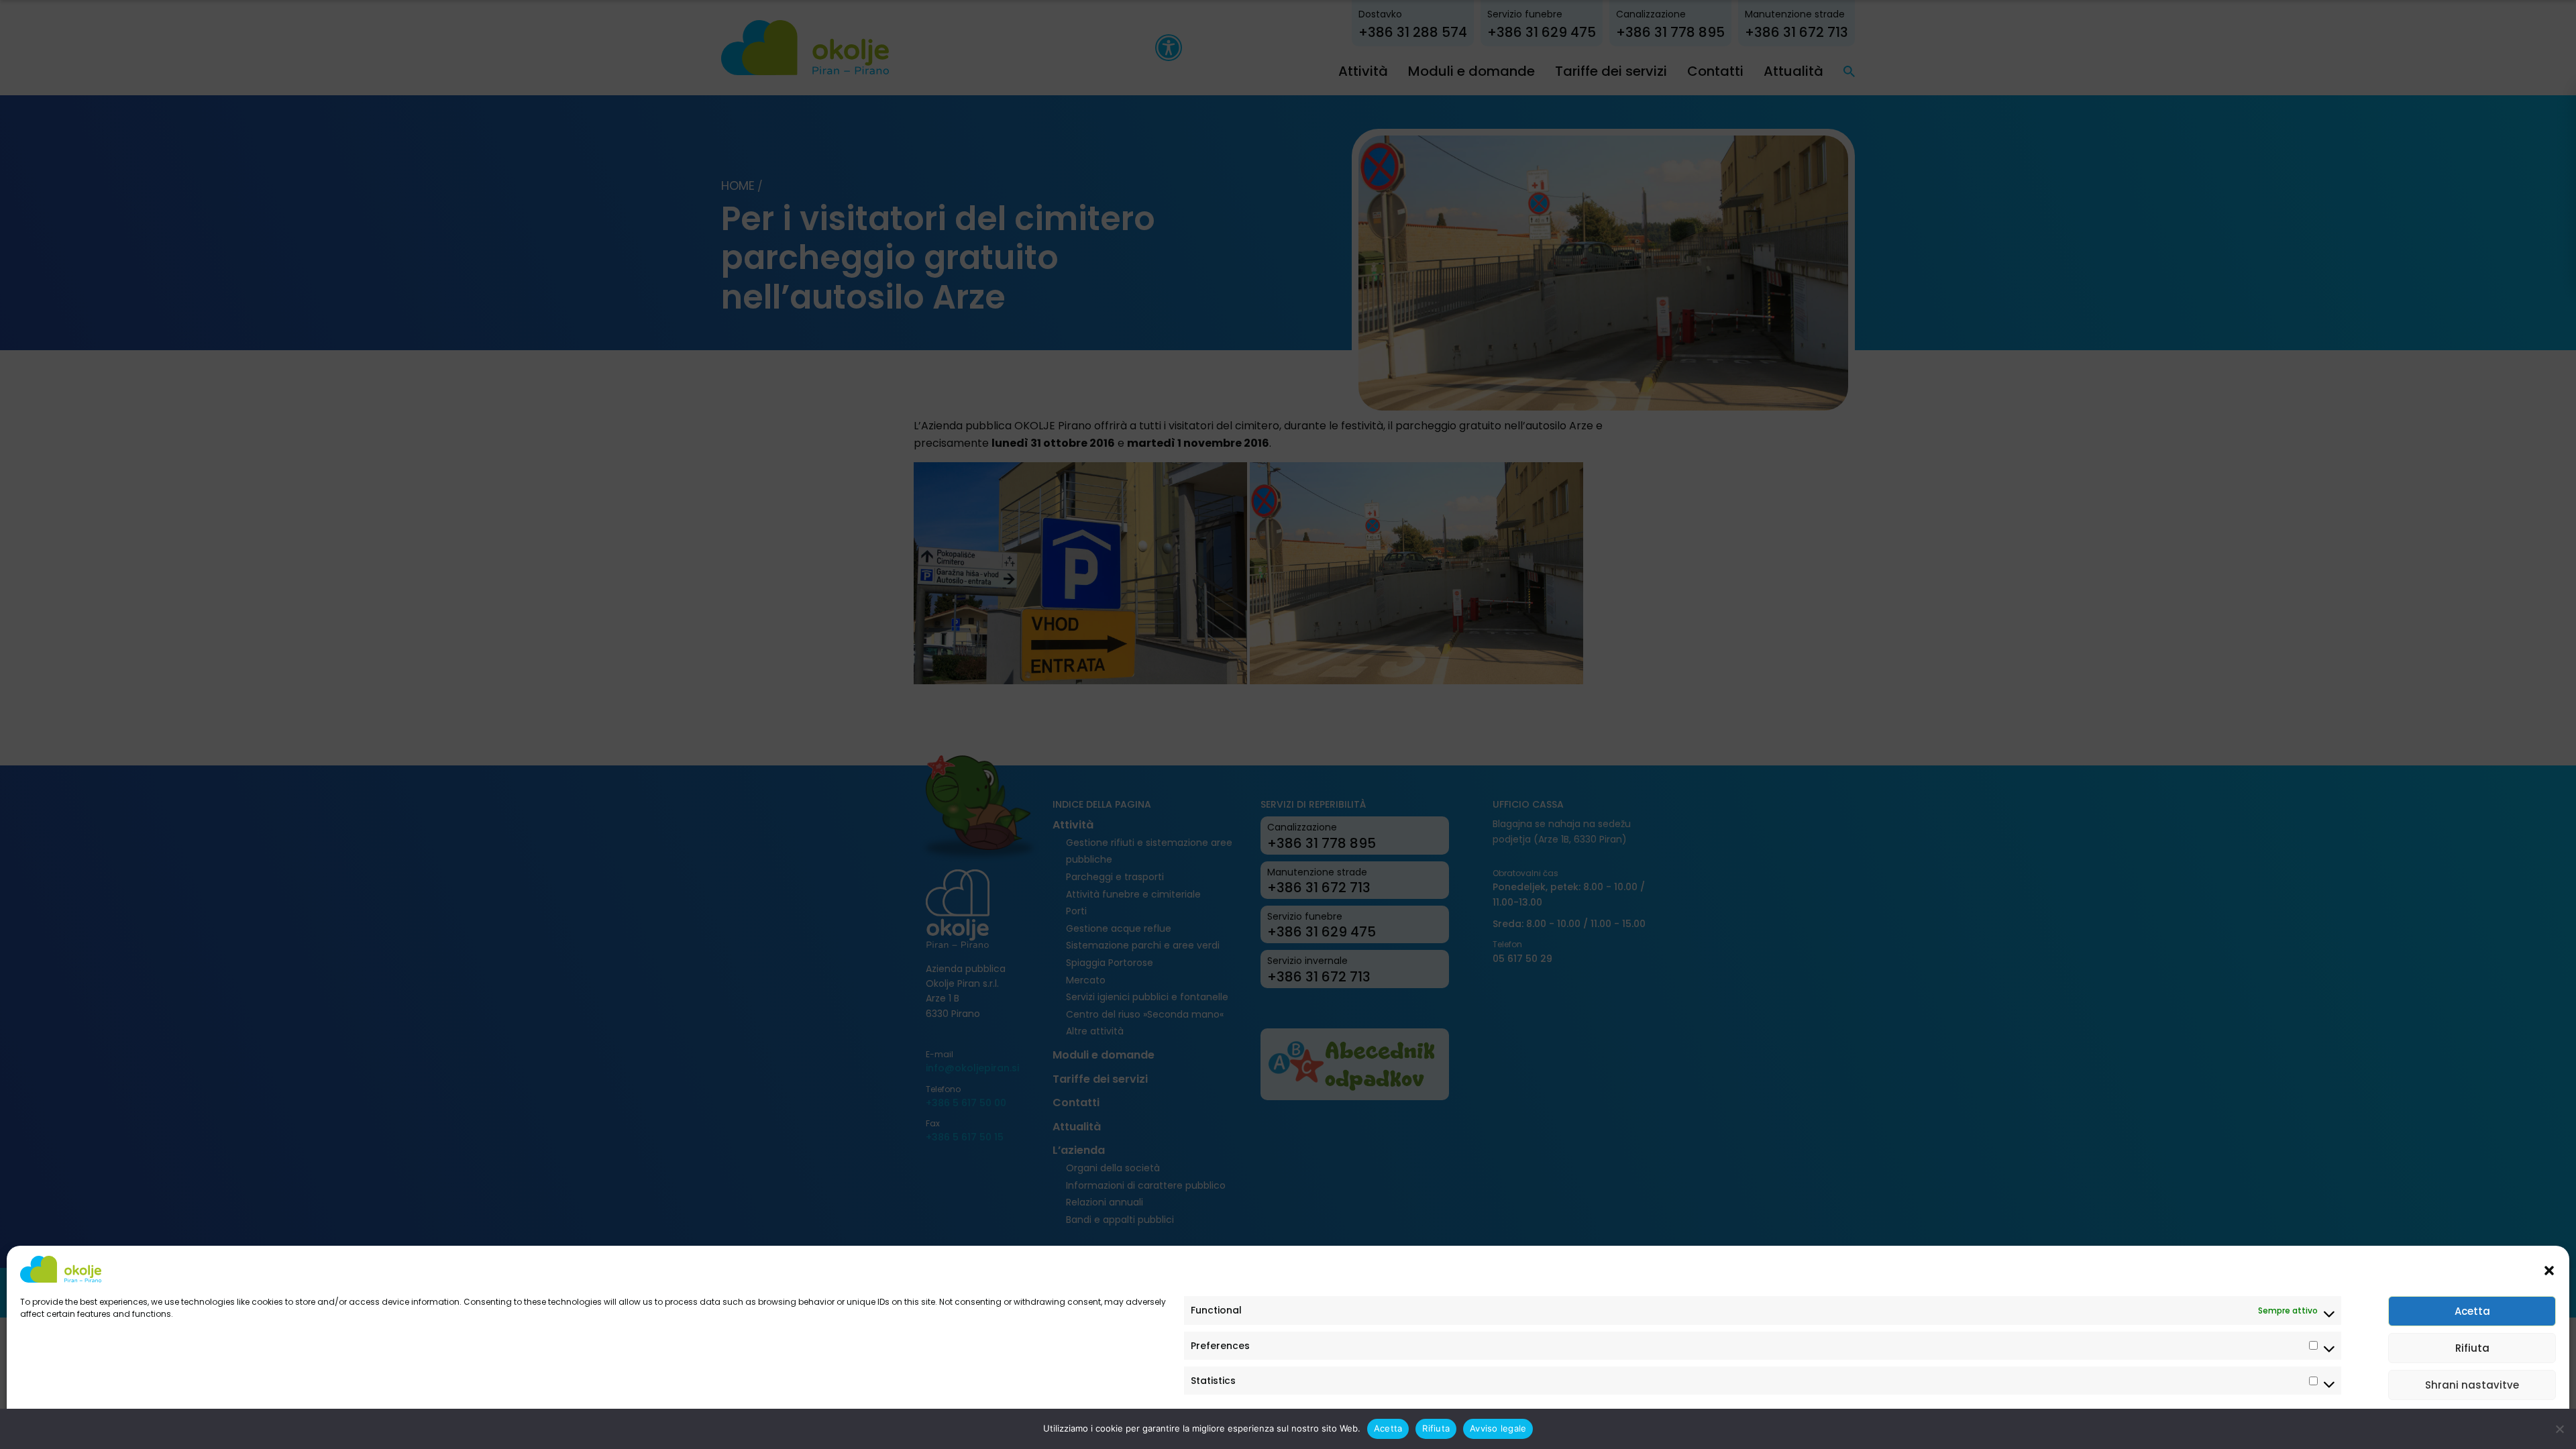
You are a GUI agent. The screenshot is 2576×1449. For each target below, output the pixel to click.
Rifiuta (2472, 1348)
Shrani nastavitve (2472, 1385)
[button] (2549, 1269)
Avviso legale (47, 1424)
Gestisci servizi (2513, 1424)
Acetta (2472, 1311)
